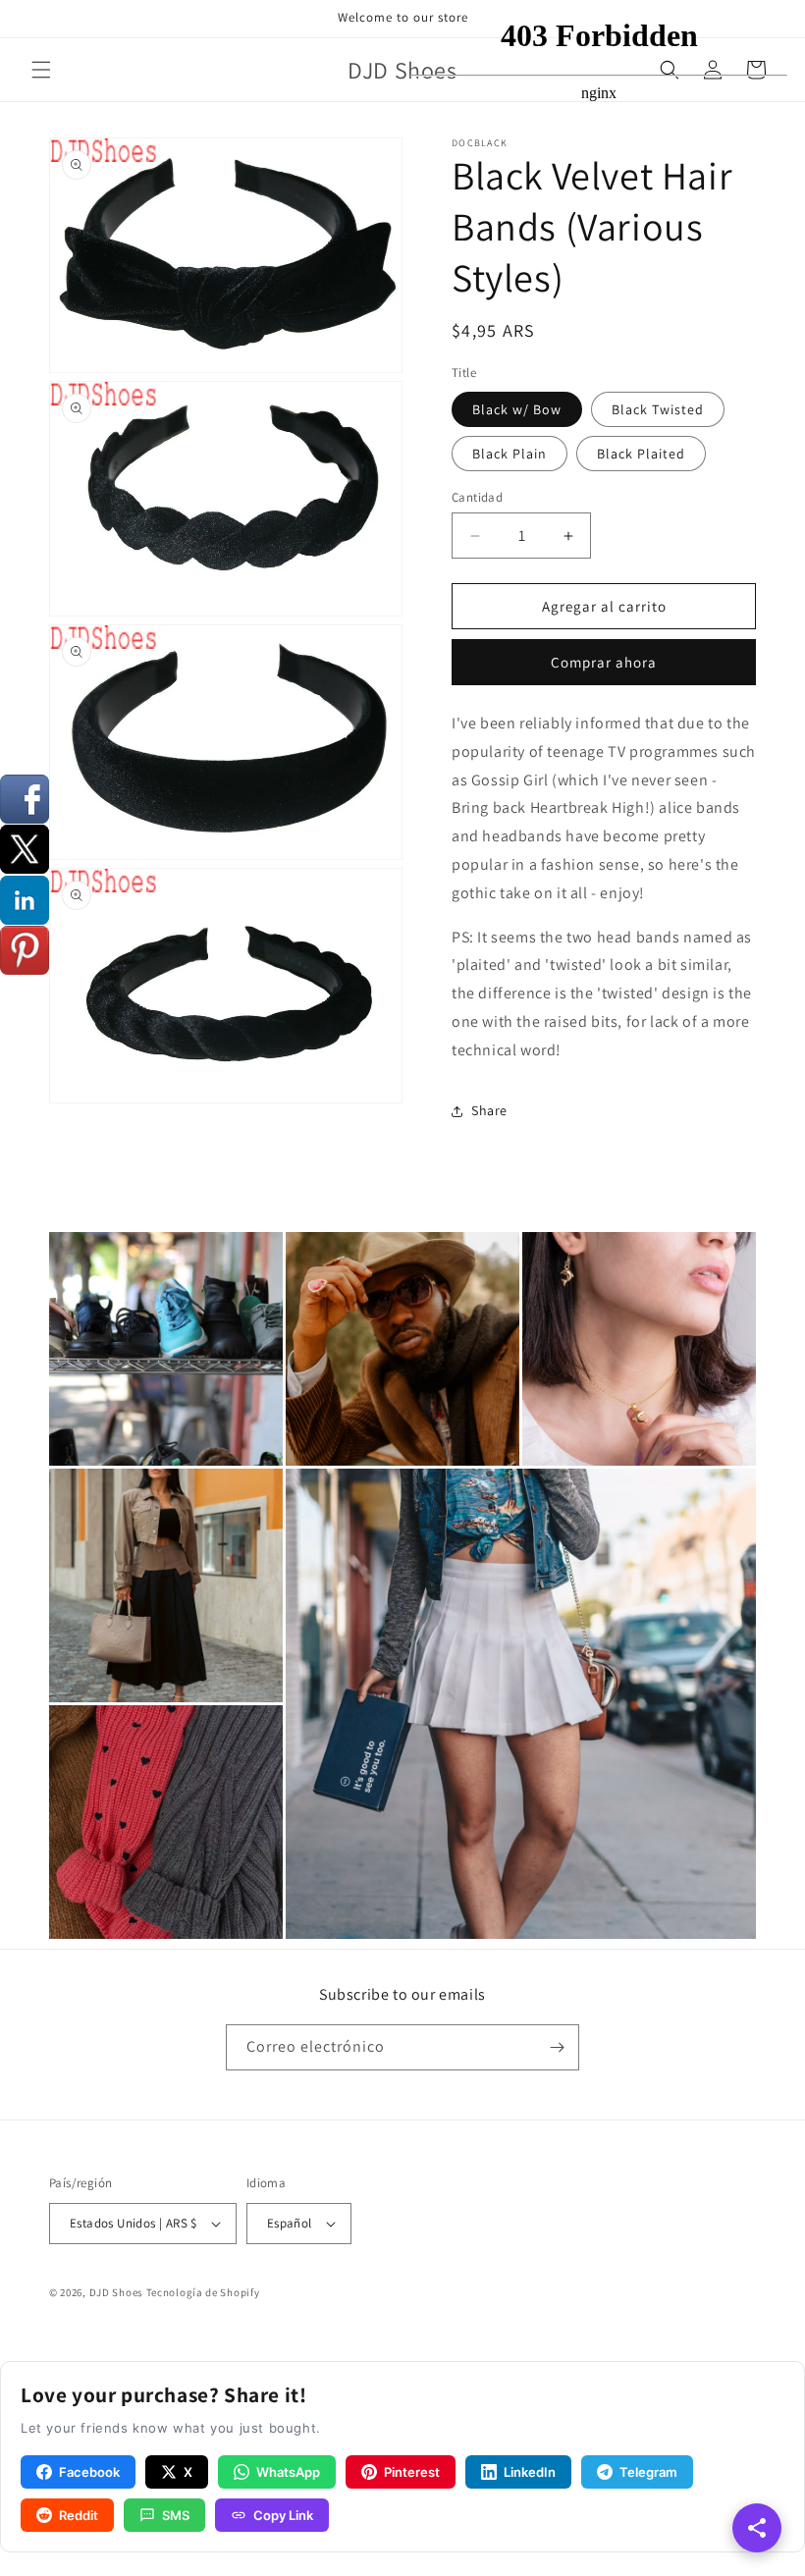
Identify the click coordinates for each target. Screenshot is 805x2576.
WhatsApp (288, 2472)
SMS (176, 2515)
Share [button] (489, 1110)
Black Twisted (658, 409)
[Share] (757, 2528)
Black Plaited (641, 454)
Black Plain (510, 454)
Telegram (648, 2472)
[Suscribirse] (557, 2047)
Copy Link (283, 2515)
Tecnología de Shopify (203, 2292)
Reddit (79, 2515)
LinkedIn (530, 2472)
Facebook (89, 2472)
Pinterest (412, 2472)
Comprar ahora (604, 662)
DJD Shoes (116, 2292)
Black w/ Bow (517, 409)
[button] (41, 70)
